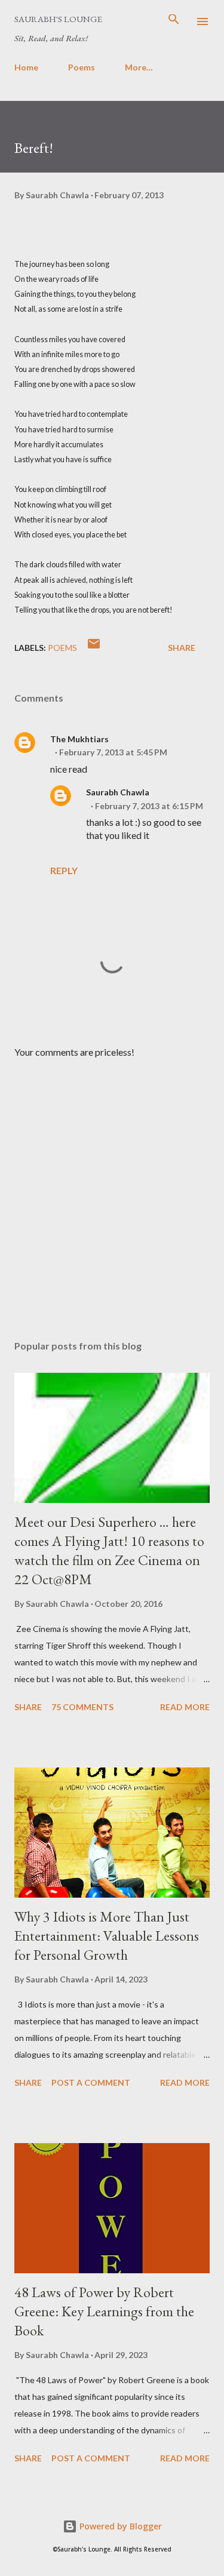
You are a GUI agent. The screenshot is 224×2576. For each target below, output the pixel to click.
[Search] (174, 21)
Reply (64, 870)
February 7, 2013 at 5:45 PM (113, 752)
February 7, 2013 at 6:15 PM (149, 806)
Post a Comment (91, 2082)
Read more (185, 1707)
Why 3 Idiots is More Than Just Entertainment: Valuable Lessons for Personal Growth (107, 1936)
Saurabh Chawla (118, 792)
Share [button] (182, 648)
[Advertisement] (112, 1190)
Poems (82, 67)
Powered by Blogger (119, 2526)
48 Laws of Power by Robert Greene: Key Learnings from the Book (104, 2311)
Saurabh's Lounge (58, 19)
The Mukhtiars (79, 739)
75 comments (82, 1707)
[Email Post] (94, 648)
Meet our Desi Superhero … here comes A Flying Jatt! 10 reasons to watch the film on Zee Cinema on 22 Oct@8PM (109, 1550)
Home (26, 67)
